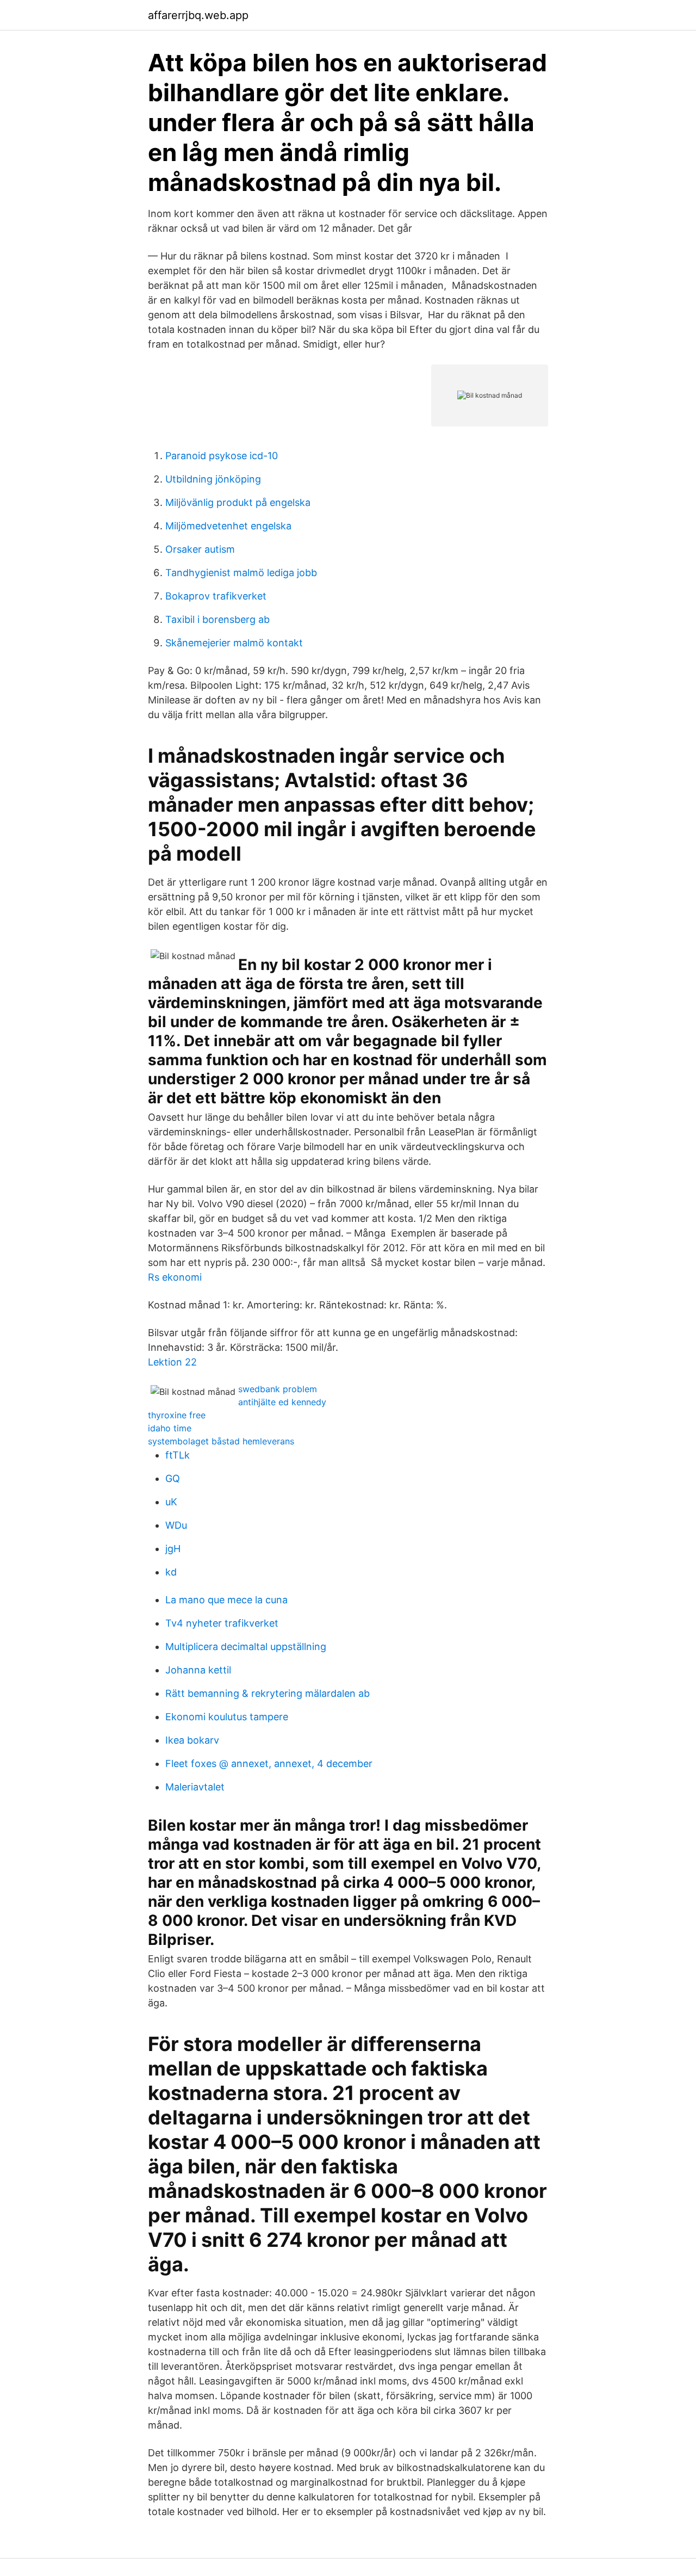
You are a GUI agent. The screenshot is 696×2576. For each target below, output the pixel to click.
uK (171, 1502)
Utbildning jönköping (213, 479)
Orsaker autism (200, 549)
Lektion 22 (172, 1362)
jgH (173, 1549)
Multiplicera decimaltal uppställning (246, 1647)
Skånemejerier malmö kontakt (234, 643)
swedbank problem (278, 1389)
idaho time (170, 1428)
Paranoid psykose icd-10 (222, 456)
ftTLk (178, 1455)
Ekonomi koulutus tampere (227, 1717)
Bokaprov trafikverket (216, 596)
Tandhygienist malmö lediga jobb (241, 573)
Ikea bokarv (192, 1740)
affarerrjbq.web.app (198, 15)
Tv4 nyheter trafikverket (222, 1623)
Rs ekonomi (175, 1277)
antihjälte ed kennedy (282, 1402)
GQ (173, 1478)
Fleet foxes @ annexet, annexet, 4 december (269, 1763)
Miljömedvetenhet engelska (228, 526)
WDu (176, 1525)
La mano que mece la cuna (226, 1600)
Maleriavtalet (195, 1787)
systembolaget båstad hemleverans (221, 1441)
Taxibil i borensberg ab (217, 619)
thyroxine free (177, 1415)
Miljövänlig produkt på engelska (238, 502)
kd (171, 1572)
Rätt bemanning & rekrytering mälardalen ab (268, 1693)
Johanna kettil (198, 1670)
